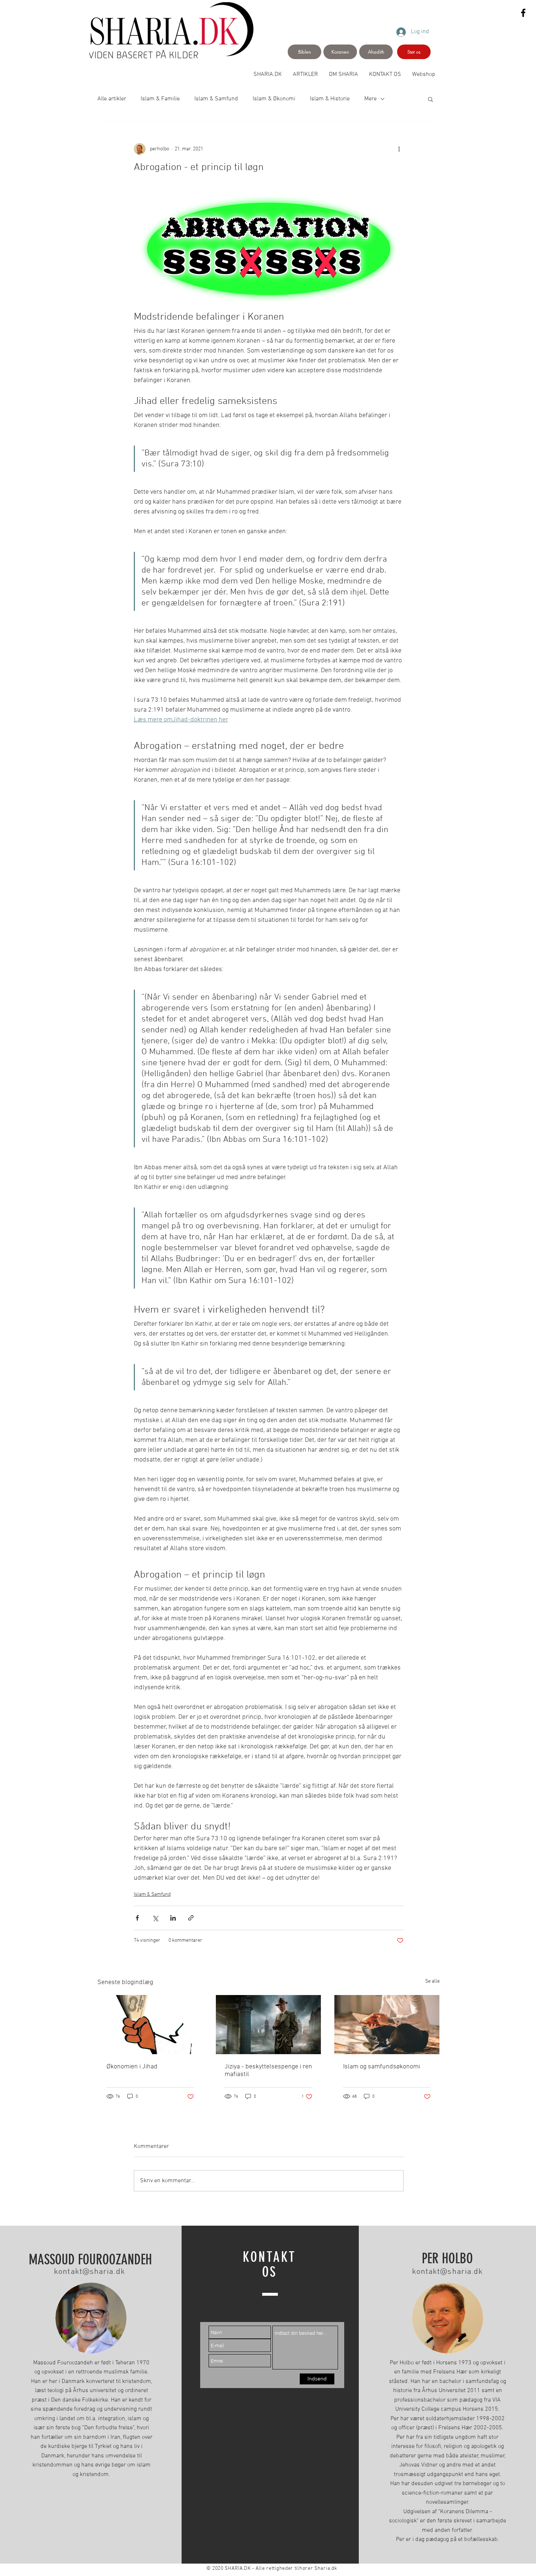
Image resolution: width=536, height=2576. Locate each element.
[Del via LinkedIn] (173, 1918)
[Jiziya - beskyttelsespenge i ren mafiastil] (268, 2025)
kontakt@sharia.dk (90, 2272)
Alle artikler (112, 99)
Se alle (432, 1981)
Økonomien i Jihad (132, 2067)
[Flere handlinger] (399, 149)
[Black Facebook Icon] (523, 13)
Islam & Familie (160, 99)
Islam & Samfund (216, 99)
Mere (370, 99)
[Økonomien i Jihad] (150, 2025)
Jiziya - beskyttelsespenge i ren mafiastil (268, 2071)
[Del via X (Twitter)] (155, 1918)
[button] (430, 99)
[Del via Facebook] (137, 1918)
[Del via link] (191, 1918)
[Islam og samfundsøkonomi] (387, 2025)
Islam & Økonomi (274, 99)
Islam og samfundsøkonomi (382, 2067)
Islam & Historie (330, 99)
